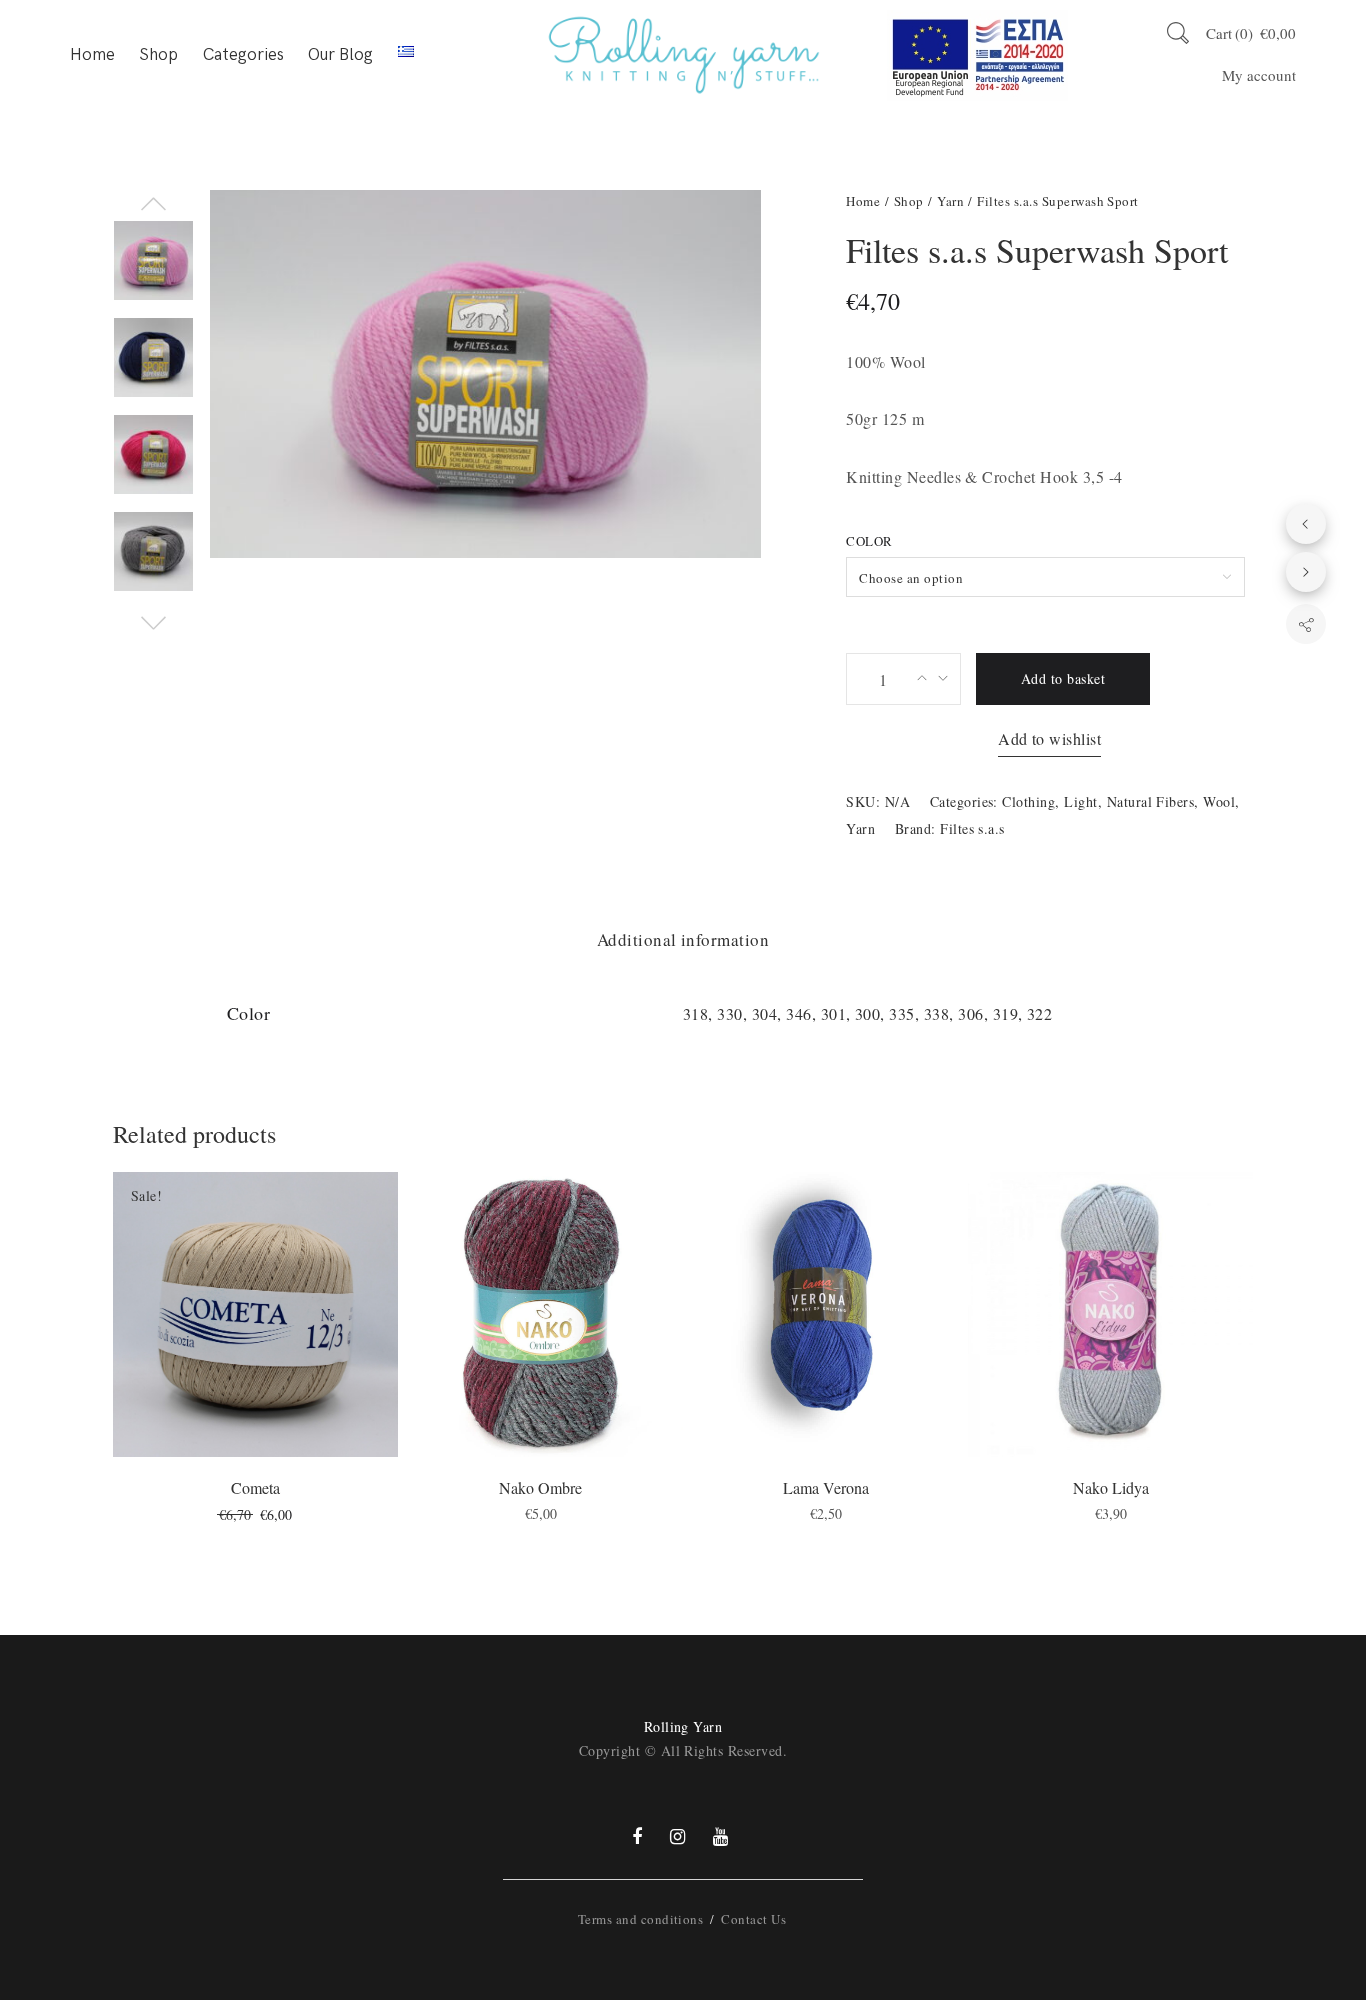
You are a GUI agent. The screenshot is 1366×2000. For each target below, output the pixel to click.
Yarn (950, 201)
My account (1259, 75)
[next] (1306, 572)
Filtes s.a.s (972, 828)
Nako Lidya (1111, 1487)
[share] (1306, 624)
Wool (1219, 801)
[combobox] (1045, 577)
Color (869, 541)
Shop (158, 55)
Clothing (1028, 801)
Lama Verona (826, 1487)
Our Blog (340, 55)
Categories (243, 55)
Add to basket (1063, 678)
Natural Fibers (1151, 801)
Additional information (683, 939)
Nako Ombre (540, 1487)
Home (92, 55)
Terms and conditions (641, 1919)
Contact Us (753, 1919)
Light (1080, 801)
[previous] (1306, 524)
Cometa (255, 1487)
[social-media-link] (637, 1836)
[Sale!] (255, 1311)
